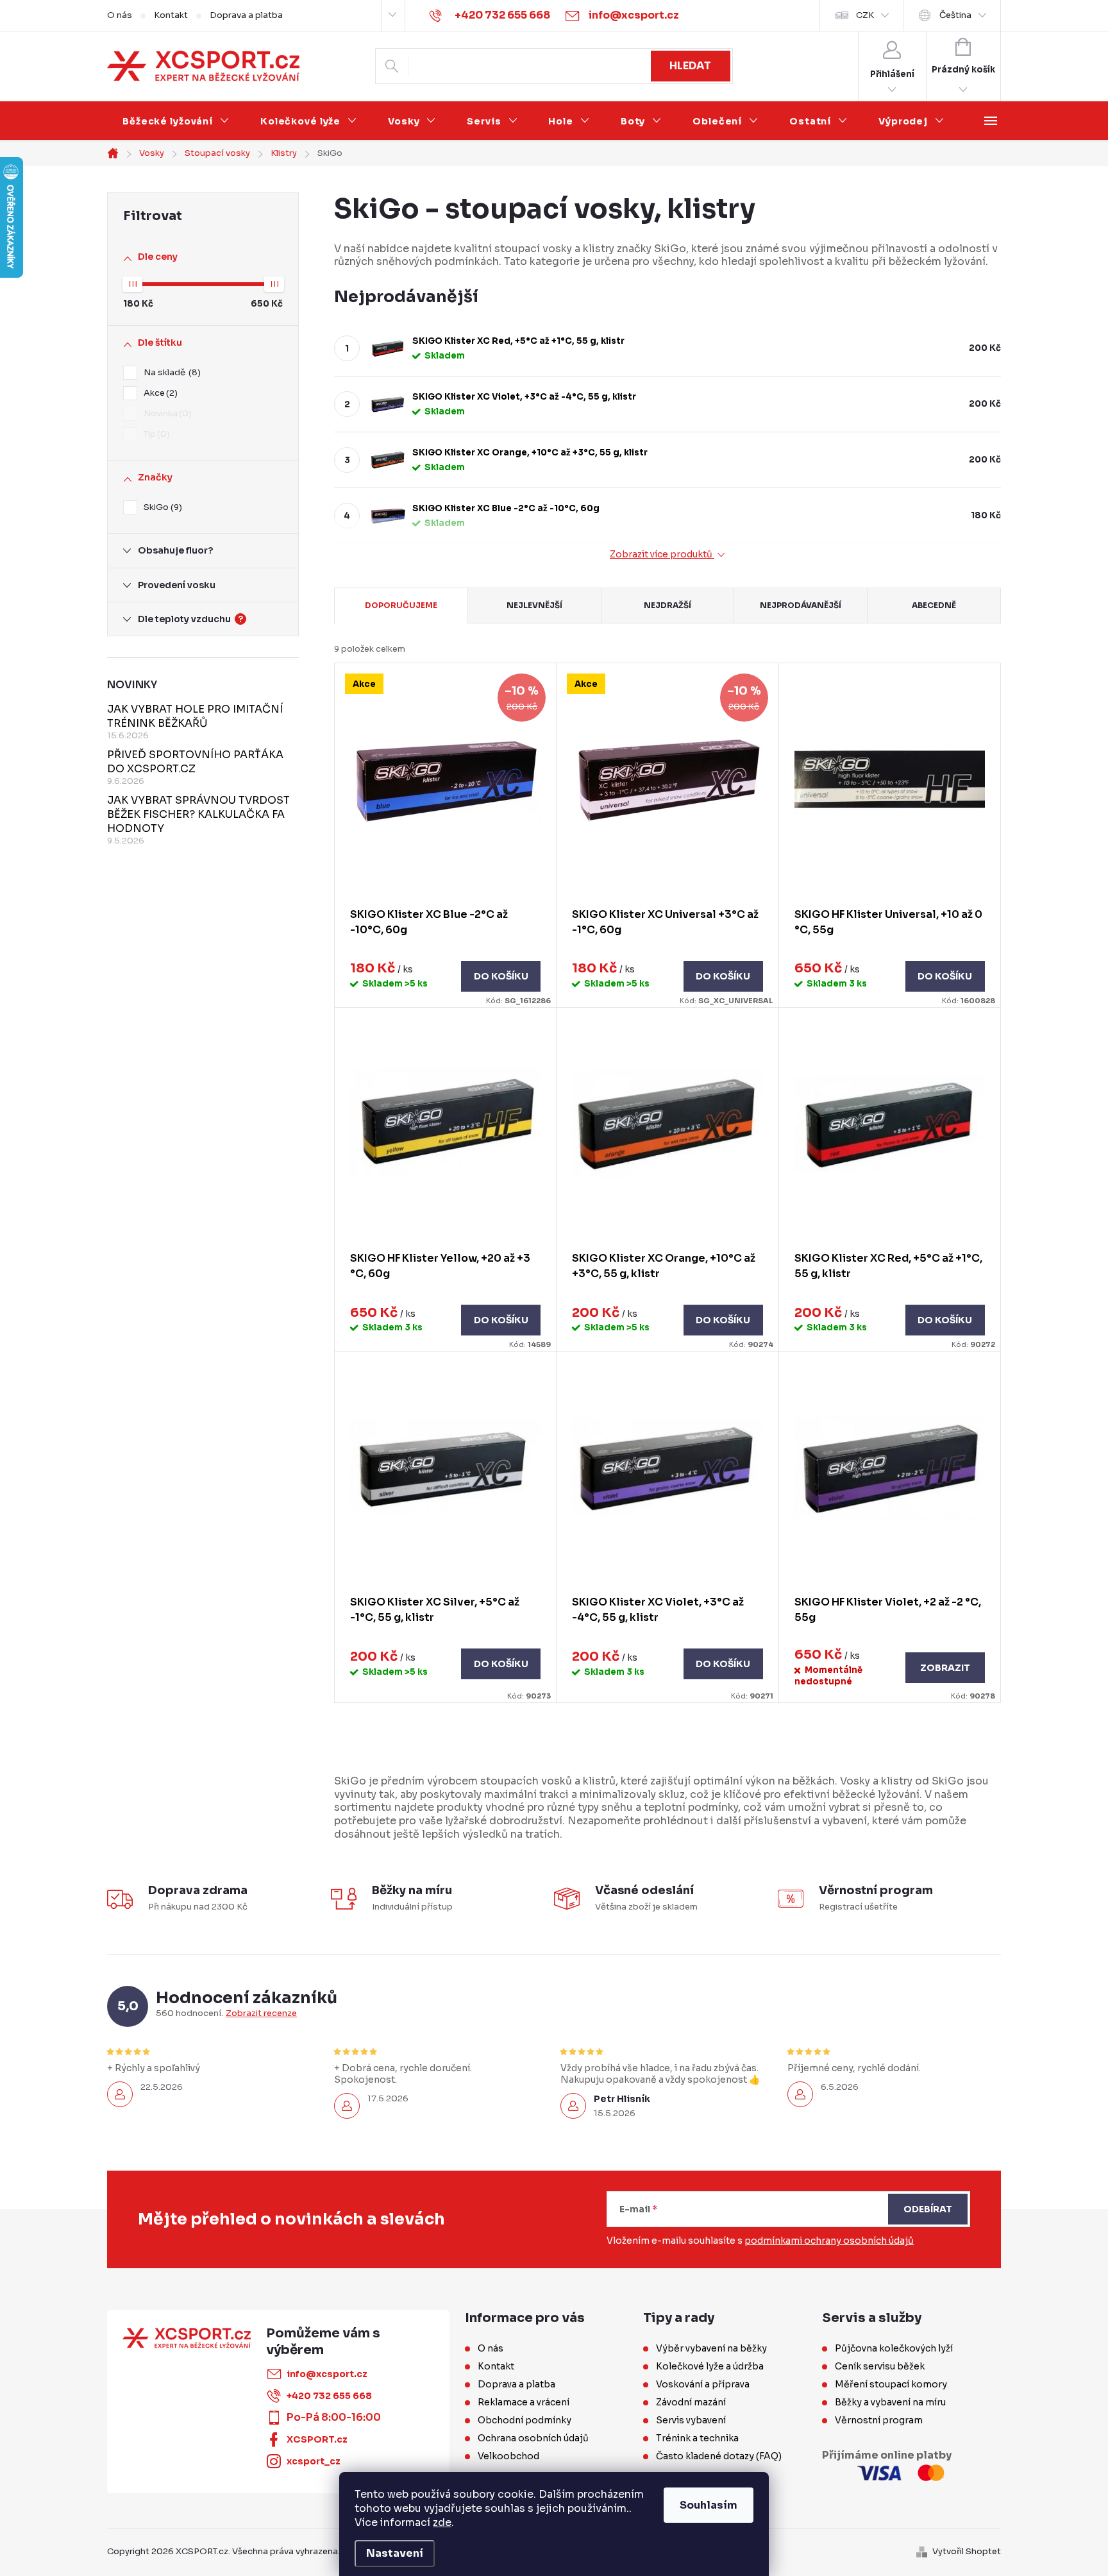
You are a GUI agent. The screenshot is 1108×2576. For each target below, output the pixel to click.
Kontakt (171, 15)
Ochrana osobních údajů (533, 2438)
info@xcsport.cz (327, 2374)
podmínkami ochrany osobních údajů (829, 2241)
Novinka (166, 413)
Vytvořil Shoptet (967, 2551)
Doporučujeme (401, 605)
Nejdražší (667, 605)
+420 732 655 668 (329, 2396)
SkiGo (161, 507)
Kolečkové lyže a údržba (710, 2366)
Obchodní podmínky (525, 2420)
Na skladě (171, 372)
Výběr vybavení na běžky (711, 2348)
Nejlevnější (534, 605)
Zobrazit (945, 1668)
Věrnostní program (879, 2420)
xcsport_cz (314, 2461)
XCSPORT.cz (317, 2439)
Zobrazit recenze (261, 2013)
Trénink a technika (697, 2438)
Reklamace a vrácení (524, 2402)
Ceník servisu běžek (880, 2366)
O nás (120, 15)
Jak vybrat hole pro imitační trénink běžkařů (195, 716)
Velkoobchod (508, 2456)
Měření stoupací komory (891, 2384)
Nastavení (395, 2553)
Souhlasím (709, 2505)
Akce (159, 393)
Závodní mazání (691, 2402)
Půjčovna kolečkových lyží (894, 2348)
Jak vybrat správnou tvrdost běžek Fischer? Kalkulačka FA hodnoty (198, 814)
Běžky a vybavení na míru (890, 2402)
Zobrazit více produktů (662, 555)
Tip (155, 434)
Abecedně (934, 605)
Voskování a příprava (703, 2384)
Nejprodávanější (801, 605)
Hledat (690, 66)
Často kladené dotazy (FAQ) (719, 2456)
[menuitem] (176, 121)
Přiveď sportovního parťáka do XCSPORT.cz (195, 762)
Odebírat (928, 2209)
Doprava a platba (246, 15)
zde (442, 2522)
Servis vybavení (691, 2420)
